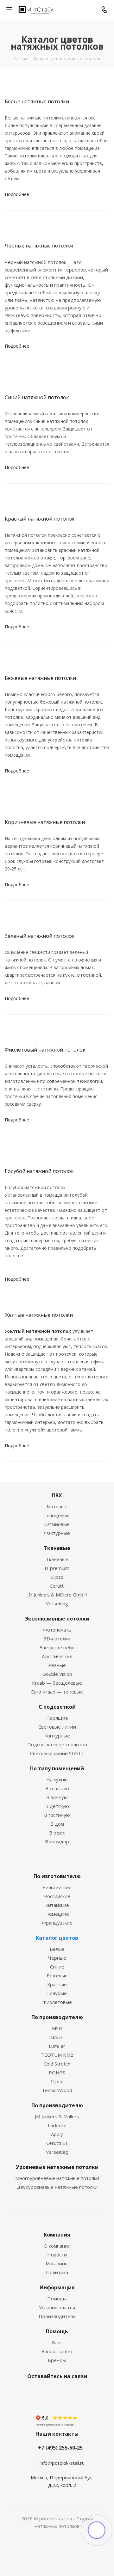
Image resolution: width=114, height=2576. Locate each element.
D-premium (57, 1568)
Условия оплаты (57, 2307)
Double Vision (57, 1674)
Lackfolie (57, 2125)
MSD (57, 2028)
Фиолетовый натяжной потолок (45, 1050)
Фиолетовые (57, 2002)
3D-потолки (57, 1639)
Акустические (57, 1656)
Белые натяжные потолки (37, 101)
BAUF (57, 2037)
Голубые (57, 1993)
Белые (57, 1949)
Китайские (57, 1905)
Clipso (57, 1577)
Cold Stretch (57, 2064)
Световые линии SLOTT (57, 1753)
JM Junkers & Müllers (57, 2116)
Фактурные (57, 1533)
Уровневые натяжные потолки (57, 2167)
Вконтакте (32, 2391)
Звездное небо (57, 1647)
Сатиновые (57, 1524)
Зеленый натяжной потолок (40, 936)
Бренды (57, 2360)
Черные (57, 1958)
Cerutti (57, 1586)
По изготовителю (57, 1876)
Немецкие (57, 1914)
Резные (57, 1665)
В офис (57, 1833)
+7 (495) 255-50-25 (60, 2448)
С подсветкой (57, 1707)
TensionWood (57, 2090)
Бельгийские (57, 1887)
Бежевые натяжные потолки (40, 678)
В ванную (57, 1797)
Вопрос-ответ (57, 2351)
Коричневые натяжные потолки (45, 822)
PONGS (57, 2072)
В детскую (57, 1806)
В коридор (57, 1841)
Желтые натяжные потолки (39, 1315)
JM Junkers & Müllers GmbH (57, 1595)
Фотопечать (57, 1630)
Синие (57, 1967)
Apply (57, 2134)
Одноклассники (79, 2391)
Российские (57, 1896)
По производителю (57, 2017)
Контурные (57, 1736)
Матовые (57, 1506)
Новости (57, 2255)
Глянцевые (57, 1515)
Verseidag (57, 1603)
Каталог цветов (57, 1938)
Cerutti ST (57, 2143)
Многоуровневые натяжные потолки (57, 2178)
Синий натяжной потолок (37, 397)
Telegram (47, 2391)
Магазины (57, 2263)
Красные (57, 1984)
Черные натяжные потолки (39, 246)
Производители (57, 2316)
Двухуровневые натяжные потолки (57, 2187)
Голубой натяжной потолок (39, 1171)
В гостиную (57, 1815)
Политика (57, 2272)
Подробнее (17, 194)
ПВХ (57, 1495)
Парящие (57, 1718)
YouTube (63, 2391)
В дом (57, 1824)
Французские (57, 1923)
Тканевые (57, 1548)
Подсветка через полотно (57, 1744)
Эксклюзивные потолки (57, 1619)
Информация (57, 2287)
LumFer (57, 2046)
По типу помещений (57, 1768)
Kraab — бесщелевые (57, 1683)
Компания (57, 2235)
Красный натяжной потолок (40, 519)
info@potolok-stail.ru (62, 2463)
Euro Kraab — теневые (57, 1692)
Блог (57, 2342)
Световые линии (57, 1727)
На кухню (57, 1779)
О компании (57, 2246)
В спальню (57, 1788)
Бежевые (57, 1975)
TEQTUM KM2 (57, 2055)
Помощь (57, 2298)
